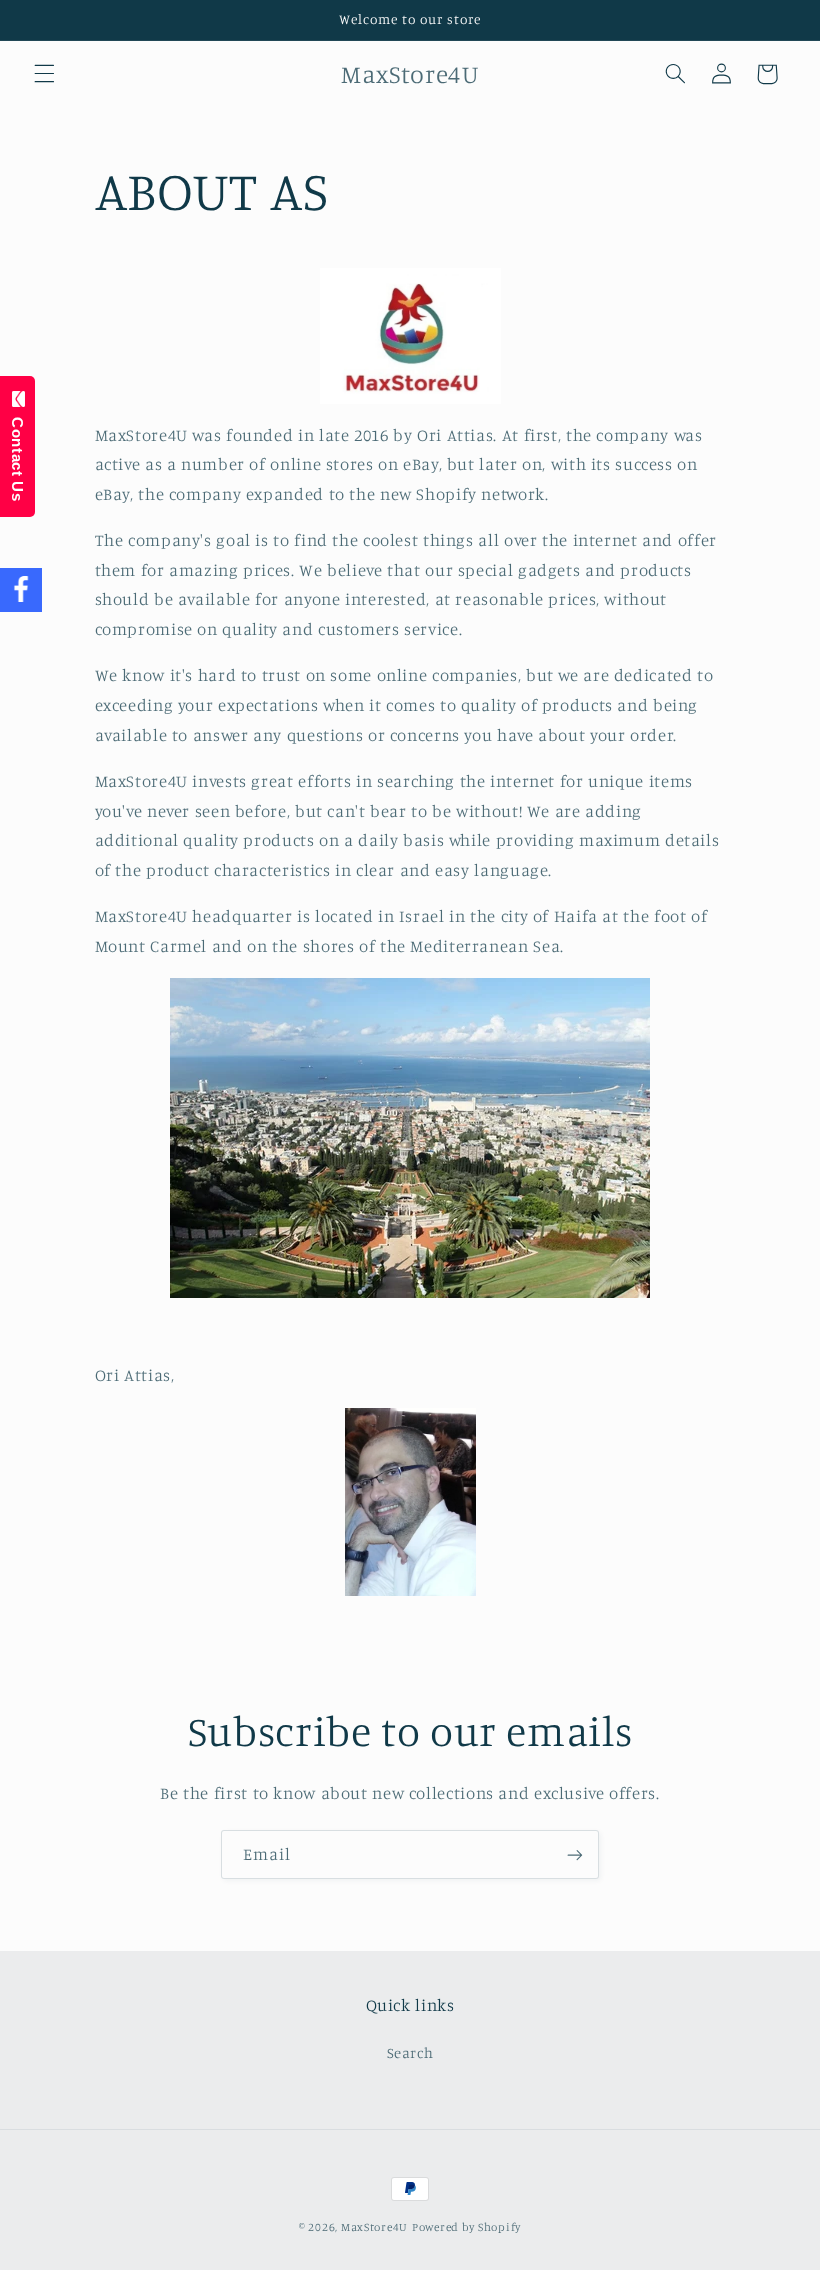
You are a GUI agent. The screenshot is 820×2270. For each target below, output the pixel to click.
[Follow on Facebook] (21, 590)
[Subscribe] (575, 1854)
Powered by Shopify (466, 2227)
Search (410, 2052)
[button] (44, 74)
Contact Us (17, 454)
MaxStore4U (374, 2227)
